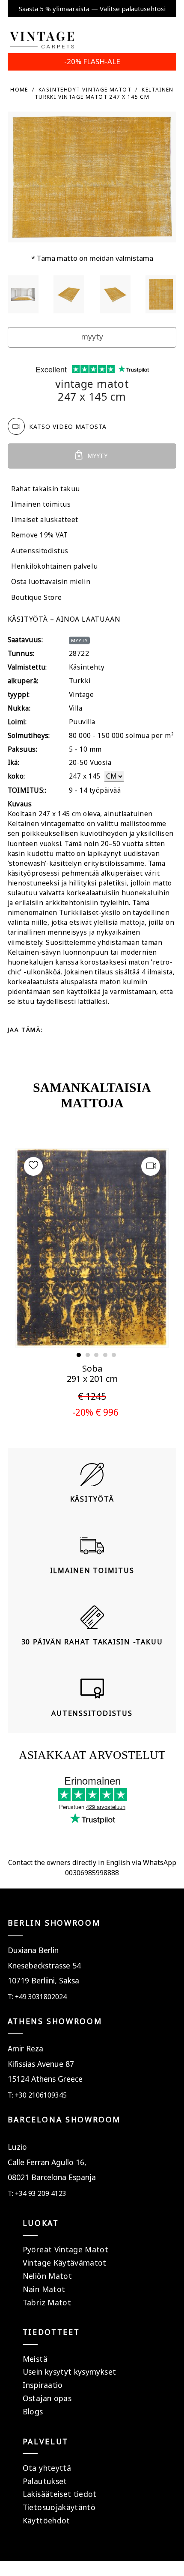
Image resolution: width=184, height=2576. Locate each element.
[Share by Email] (47, 1045)
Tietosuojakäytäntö (59, 2507)
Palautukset (45, 2481)
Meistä (35, 2359)
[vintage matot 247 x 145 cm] (23, 294)
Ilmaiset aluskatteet (45, 520)
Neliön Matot (47, 2276)
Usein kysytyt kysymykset (69, 2372)
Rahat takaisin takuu (46, 489)
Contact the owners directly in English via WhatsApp (92, 1862)
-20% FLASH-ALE (92, 61)
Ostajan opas (47, 2398)
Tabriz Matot (47, 2302)
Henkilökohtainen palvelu (54, 566)
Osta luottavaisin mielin (51, 582)
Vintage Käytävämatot (65, 2263)
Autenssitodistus (40, 551)
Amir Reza (25, 2048)
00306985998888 (92, 1873)
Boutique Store (36, 598)
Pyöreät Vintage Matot (65, 2249)
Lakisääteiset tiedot (60, 2494)
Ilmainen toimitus (41, 504)
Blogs (33, 2411)
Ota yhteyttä (47, 2468)
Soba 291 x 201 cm (92, 1374)
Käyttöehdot (46, 2520)
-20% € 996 (95, 1412)
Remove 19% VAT (39, 535)
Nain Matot (44, 2289)
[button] (79, 1355)
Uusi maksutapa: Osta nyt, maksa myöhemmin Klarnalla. (92, 9)
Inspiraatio (43, 2385)
